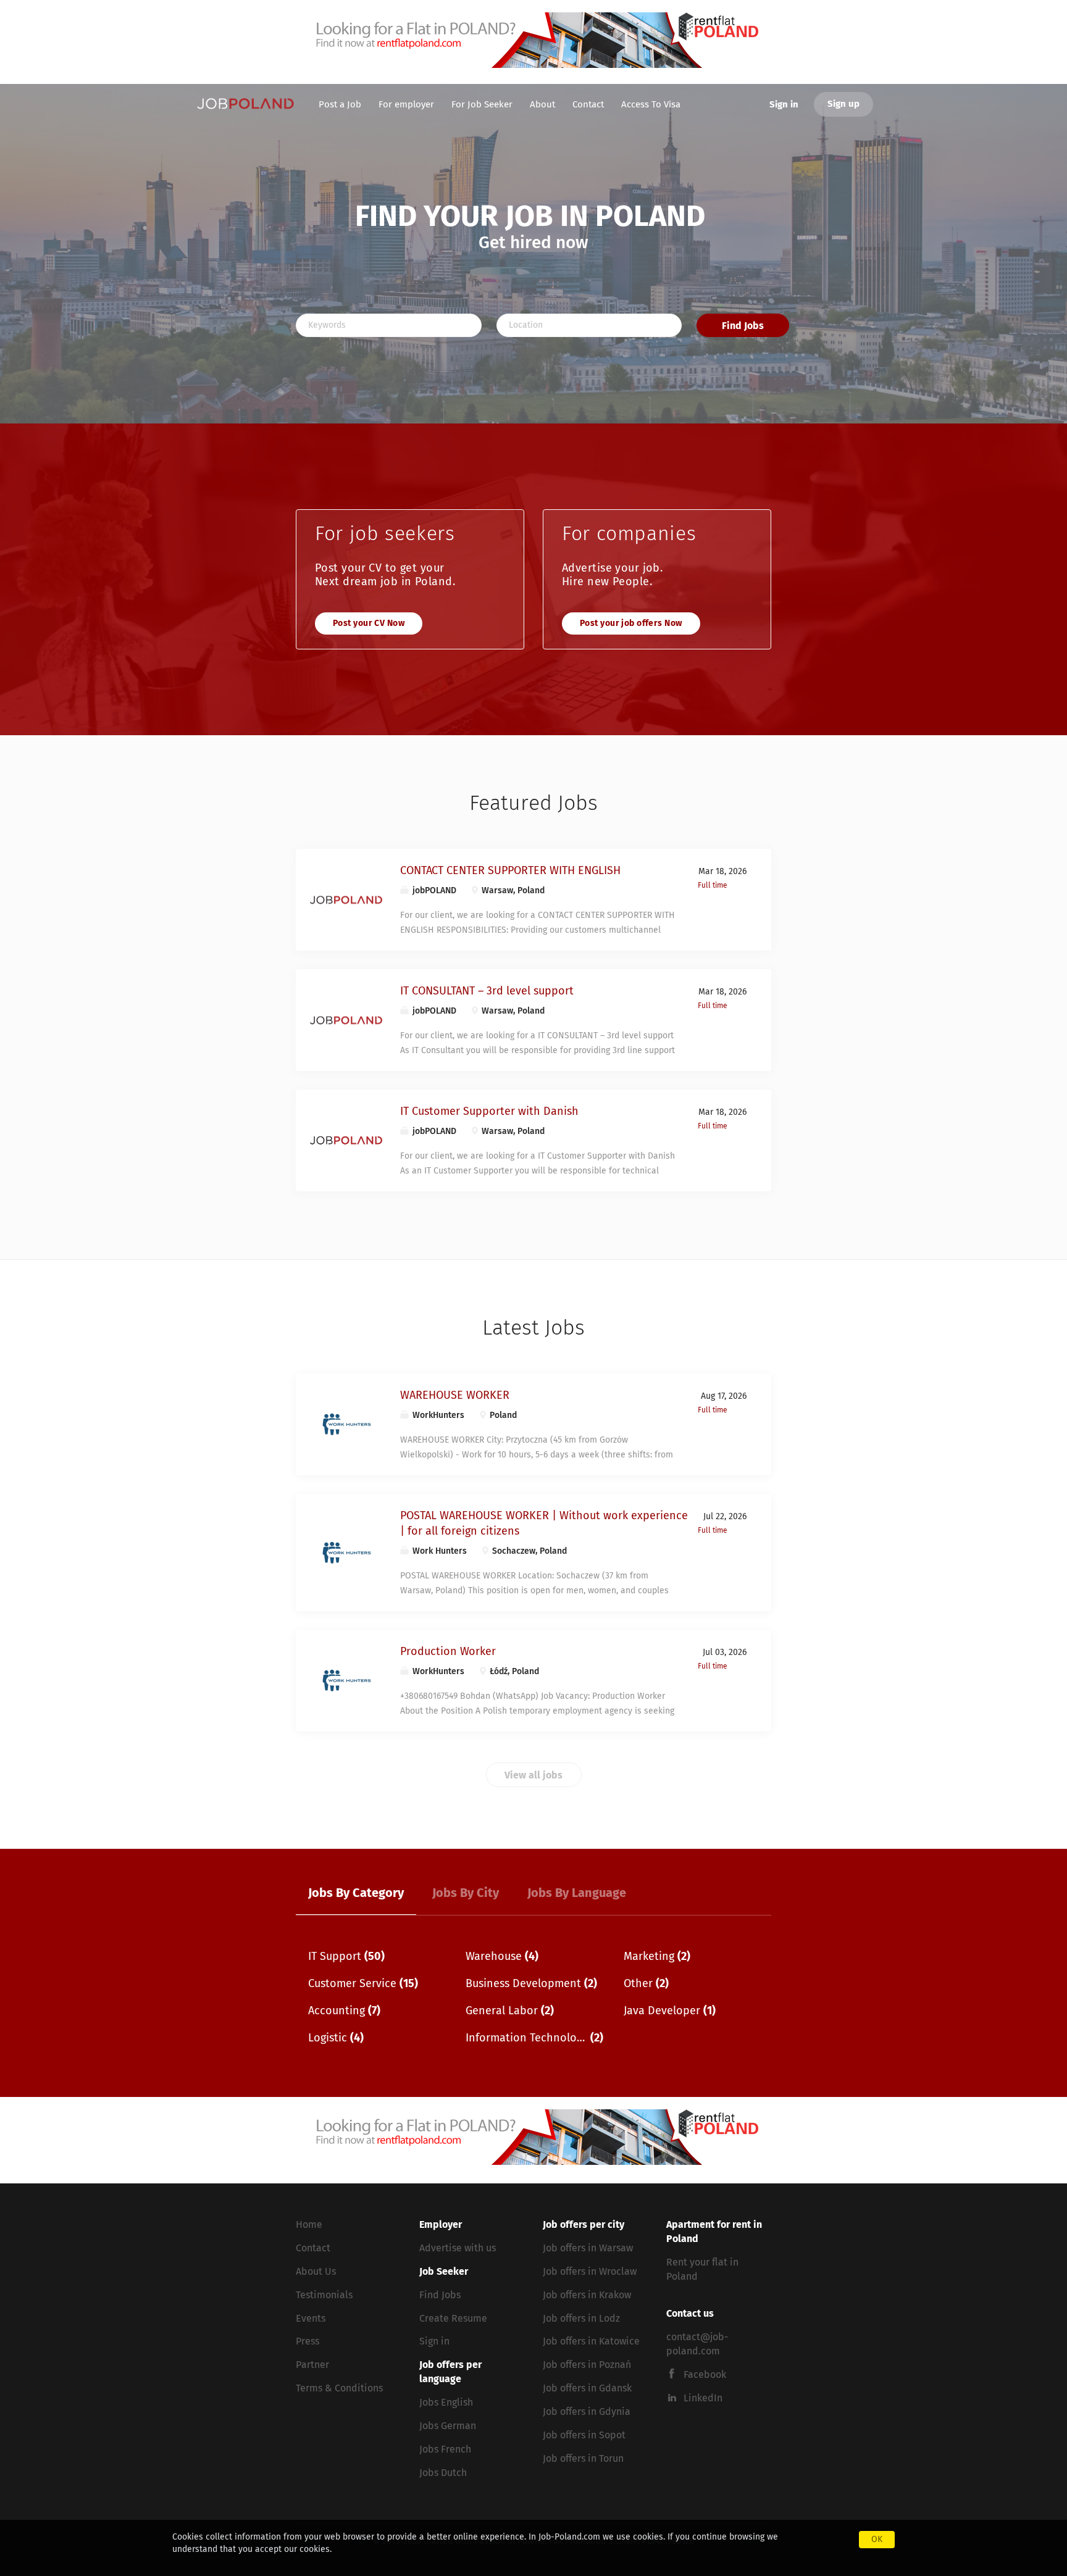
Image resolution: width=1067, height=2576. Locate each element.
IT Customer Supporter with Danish (489, 1112)
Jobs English (446, 2403)
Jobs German (448, 2426)
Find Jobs (743, 326)
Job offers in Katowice (591, 2341)
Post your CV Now (369, 623)
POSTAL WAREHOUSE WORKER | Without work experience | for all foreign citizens (544, 1524)
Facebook (705, 2375)
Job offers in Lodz (581, 2319)
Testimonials (324, 2295)
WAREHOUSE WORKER (455, 1396)
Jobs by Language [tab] (577, 1893)
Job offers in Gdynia (587, 2412)
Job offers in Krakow (587, 2295)
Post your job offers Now (631, 623)
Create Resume (453, 2319)
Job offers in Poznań (587, 2365)
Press (308, 2341)
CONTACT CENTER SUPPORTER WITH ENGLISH (510, 871)
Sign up (843, 104)
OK (877, 2540)
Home (309, 2225)
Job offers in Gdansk (587, 2388)
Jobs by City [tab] (466, 1893)
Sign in (784, 105)
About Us (316, 2272)
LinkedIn (703, 2398)
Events (311, 2319)
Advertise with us (458, 2248)
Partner (312, 2365)
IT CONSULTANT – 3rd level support (487, 991)
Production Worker (448, 1652)
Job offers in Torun (583, 2459)
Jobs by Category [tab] (356, 1893)
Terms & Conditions (339, 2388)
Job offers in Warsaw (588, 2248)
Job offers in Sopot (584, 2435)
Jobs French (445, 2449)
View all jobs (533, 1775)
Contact (313, 2248)
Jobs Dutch (443, 2473)
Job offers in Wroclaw (590, 2272)
